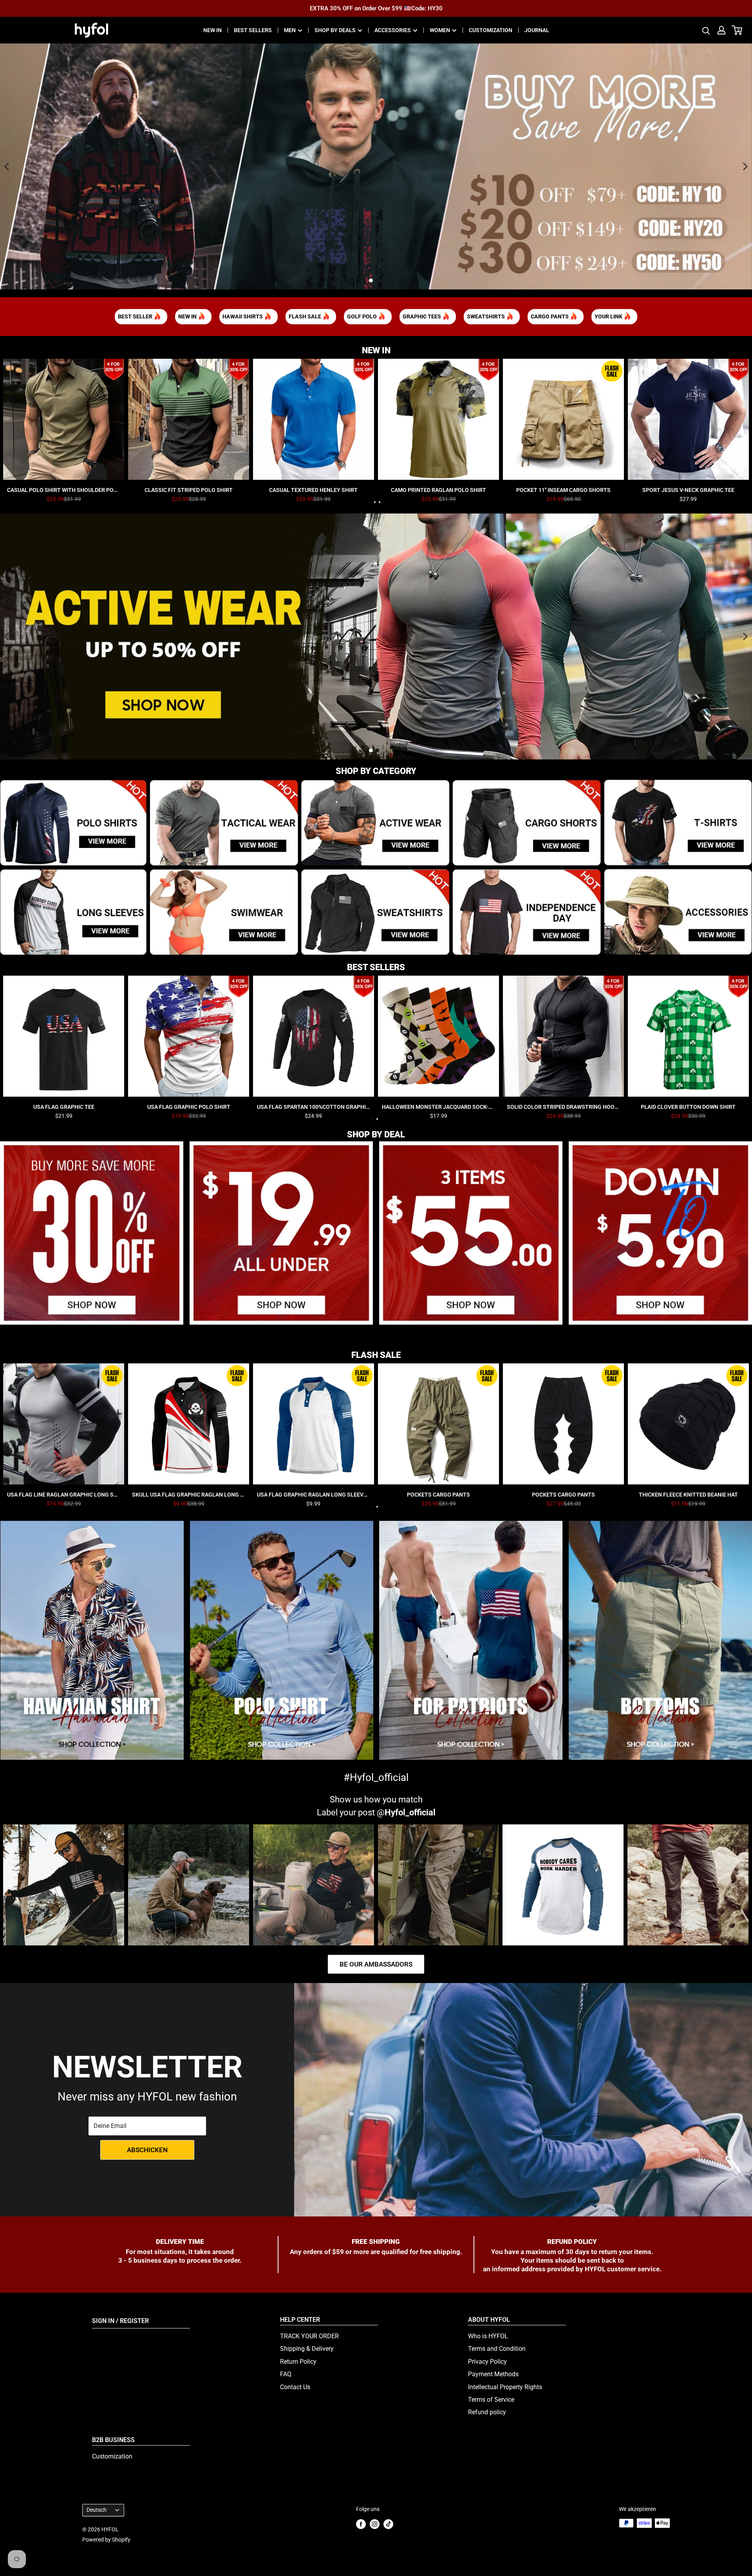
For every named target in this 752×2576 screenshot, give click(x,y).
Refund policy (487, 2412)
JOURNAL (537, 30)
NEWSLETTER (147, 2067)
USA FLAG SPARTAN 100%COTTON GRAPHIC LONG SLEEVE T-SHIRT (314, 1107)
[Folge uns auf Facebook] (361, 2524)
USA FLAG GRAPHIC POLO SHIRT (189, 1107)
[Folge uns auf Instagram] (375, 2524)
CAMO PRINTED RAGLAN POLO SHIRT (438, 490)
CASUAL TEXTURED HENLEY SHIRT (313, 490)
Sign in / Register (120, 2321)
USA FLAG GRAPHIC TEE (64, 1107)
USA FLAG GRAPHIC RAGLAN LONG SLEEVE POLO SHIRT (314, 1495)
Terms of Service (491, 2400)
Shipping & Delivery (307, 2349)
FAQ (286, 2374)
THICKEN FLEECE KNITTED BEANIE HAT (688, 1495)
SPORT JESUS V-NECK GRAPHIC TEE (688, 490)
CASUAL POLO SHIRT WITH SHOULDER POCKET (64, 490)
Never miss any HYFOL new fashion (147, 2097)
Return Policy (298, 2362)
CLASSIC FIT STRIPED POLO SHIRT (189, 490)
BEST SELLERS (253, 30)
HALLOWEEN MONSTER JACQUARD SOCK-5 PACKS (438, 1107)
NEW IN (212, 30)
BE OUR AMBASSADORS (376, 1964)
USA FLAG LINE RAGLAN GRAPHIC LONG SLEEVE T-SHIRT (64, 1495)
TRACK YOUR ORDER (309, 2336)
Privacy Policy (487, 2362)
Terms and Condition (497, 2349)
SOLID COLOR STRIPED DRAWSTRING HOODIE (563, 1107)
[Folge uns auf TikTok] (388, 2524)
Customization (112, 2456)
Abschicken (147, 2150)
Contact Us (295, 2387)
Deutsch (97, 2510)
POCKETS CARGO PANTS (438, 1495)
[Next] (745, 166)
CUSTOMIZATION (491, 30)
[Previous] (7, 166)
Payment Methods (493, 2374)
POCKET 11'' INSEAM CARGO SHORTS (563, 490)
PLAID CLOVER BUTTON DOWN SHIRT (688, 1107)
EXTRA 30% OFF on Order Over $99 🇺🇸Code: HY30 (376, 8)
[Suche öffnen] (706, 30)
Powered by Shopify (106, 2540)
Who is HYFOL (488, 2336)
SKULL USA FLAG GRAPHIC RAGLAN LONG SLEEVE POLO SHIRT (189, 1495)
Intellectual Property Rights (505, 2387)
